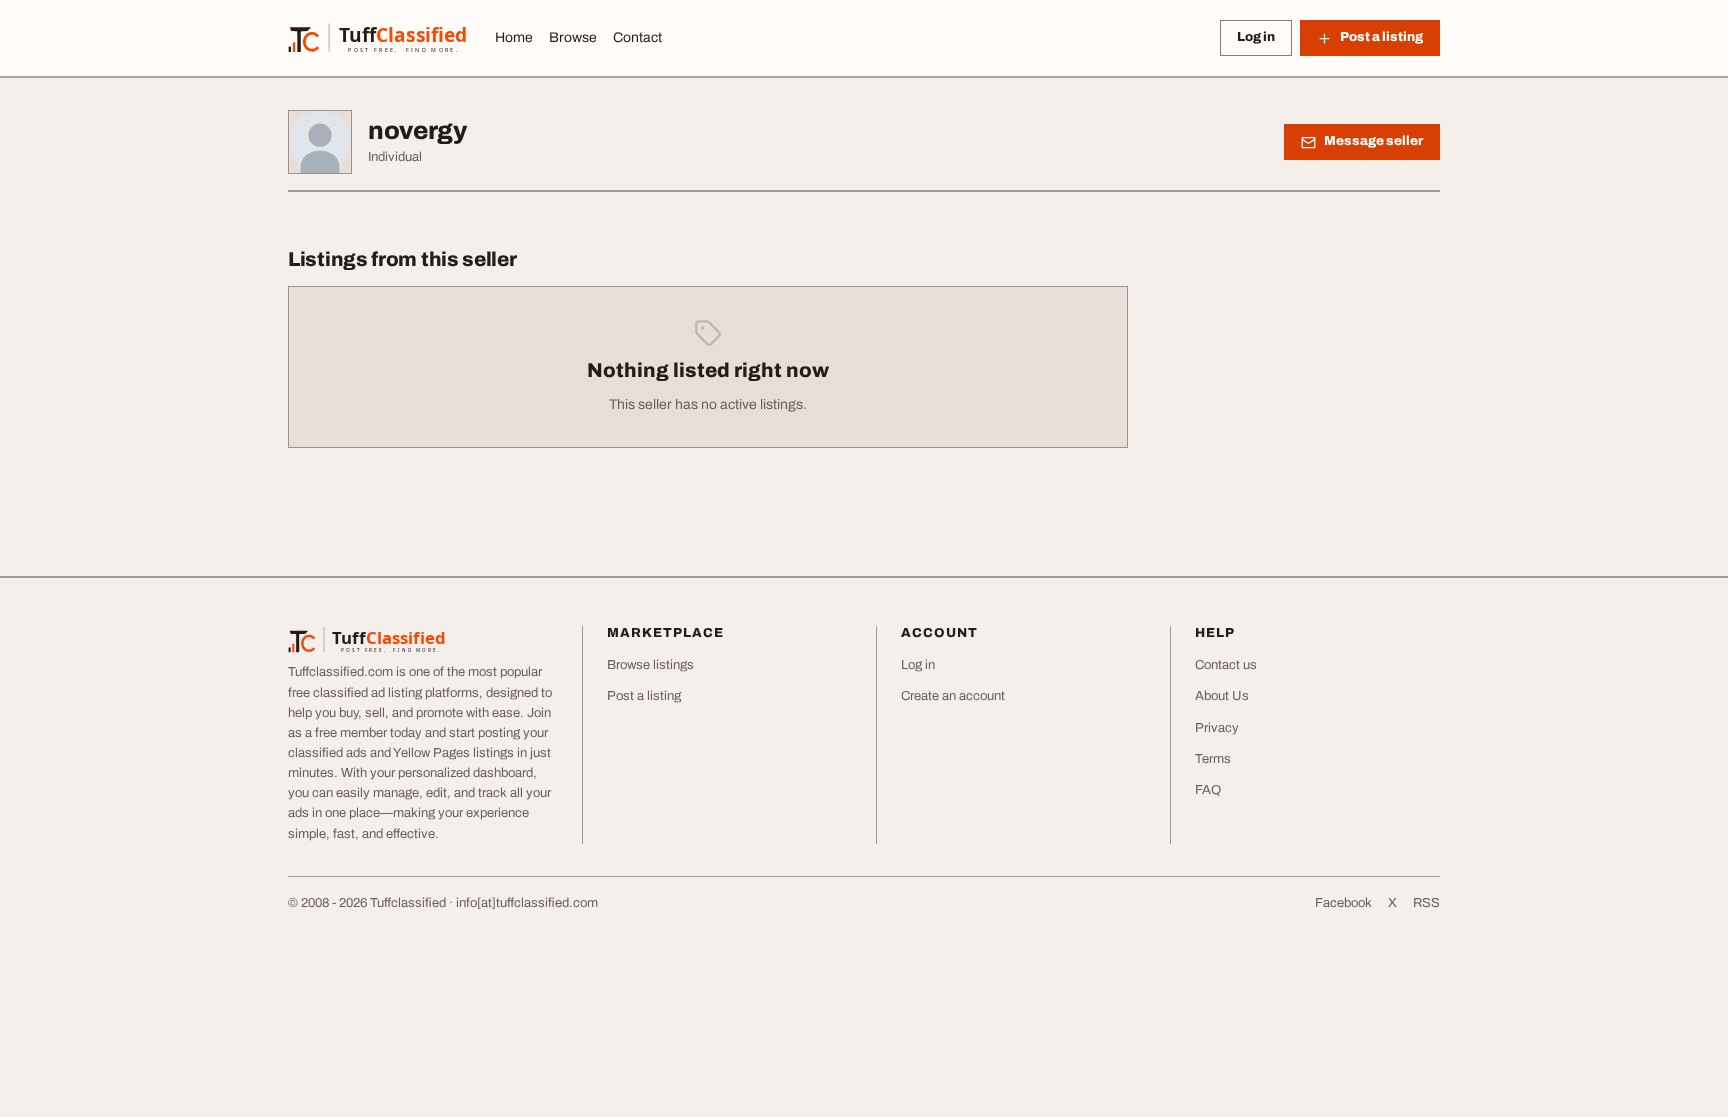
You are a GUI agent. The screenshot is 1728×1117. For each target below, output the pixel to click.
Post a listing (644, 696)
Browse (573, 37)
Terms (1213, 759)
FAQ (1208, 790)
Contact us (1226, 665)
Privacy (1217, 728)
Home (514, 37)
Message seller (1373, 141)
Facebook (1343, 903)
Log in (1256, 37)
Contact (637, 37)
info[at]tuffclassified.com (527, 903)
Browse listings (650, 665)
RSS (1426, 903)
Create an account (953, 696)
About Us (1222, 696)
